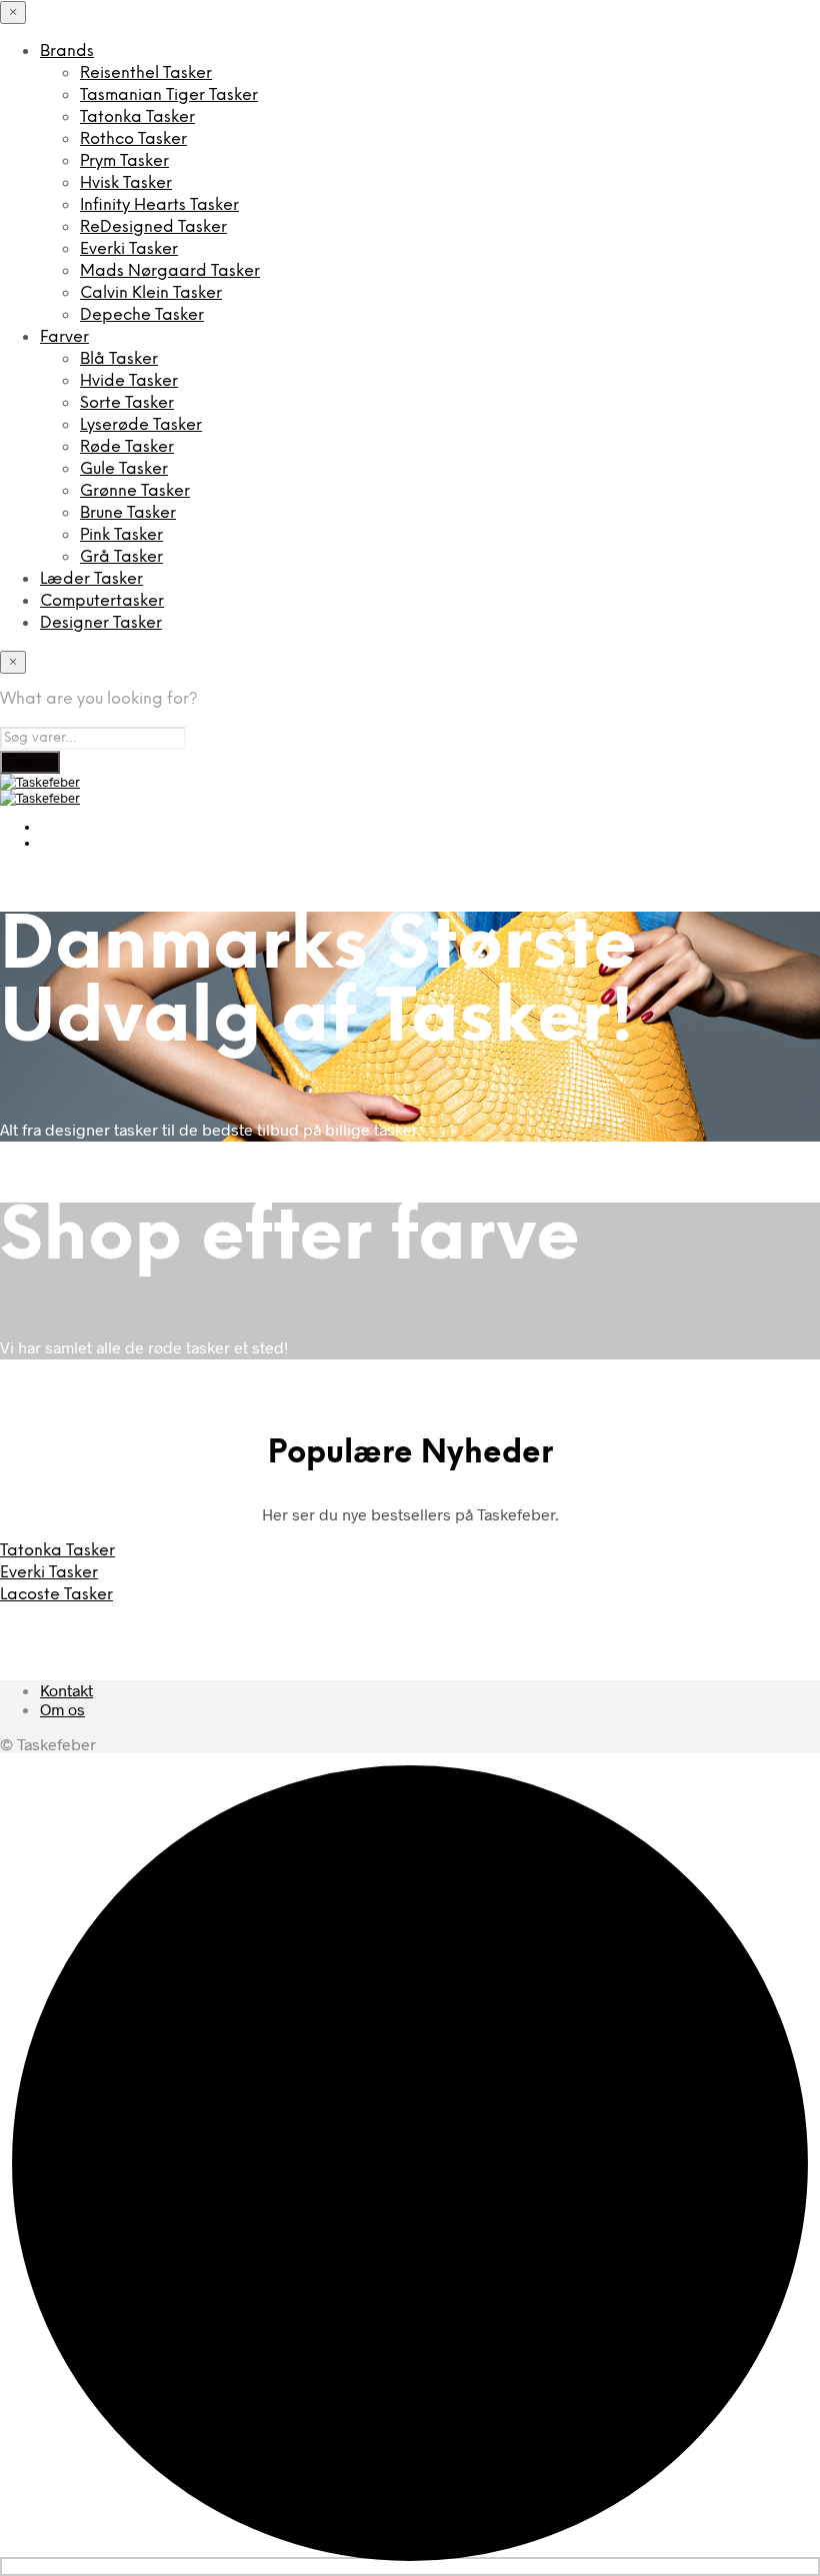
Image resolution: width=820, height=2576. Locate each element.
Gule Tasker (124, 469)
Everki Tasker (129, 249)
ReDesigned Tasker (153, 227)
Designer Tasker (101, 623)
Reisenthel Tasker (146, 73)
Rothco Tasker (133, 139)
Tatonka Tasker (137, 117)
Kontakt (66, 1690)
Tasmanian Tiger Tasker (169, 95)
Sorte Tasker (127, 403)
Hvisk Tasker (126, 183)
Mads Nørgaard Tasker (170, 271)
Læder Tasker (91, 579)
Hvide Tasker (129, 381)
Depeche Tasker (142, 315)
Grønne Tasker (135, 491)
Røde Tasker (127, 447)
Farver (64, 337)
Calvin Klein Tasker (151, 293)
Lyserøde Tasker (141, 425)
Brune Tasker (128, 513)
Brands (67, 51)
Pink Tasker (121, 535)
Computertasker (102, 601)
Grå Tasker (121, 557)
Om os (62, 1709)
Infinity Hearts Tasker (159, 205)
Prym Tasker (124, 161)
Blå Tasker (119, 359)
